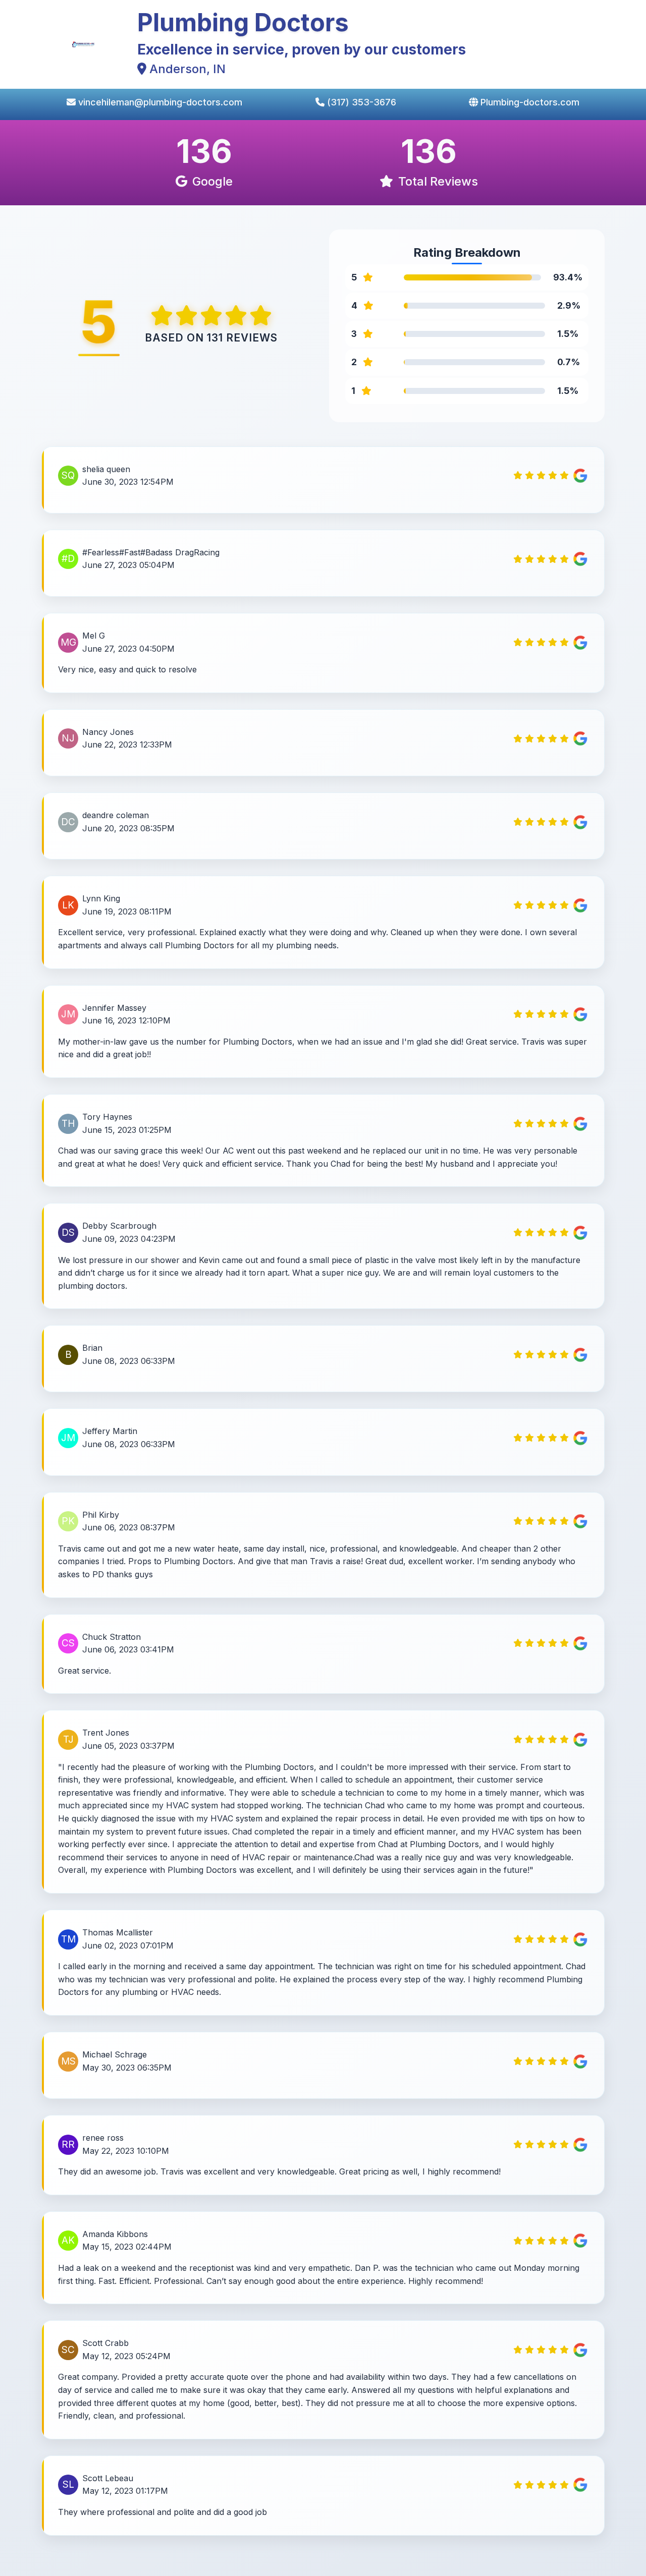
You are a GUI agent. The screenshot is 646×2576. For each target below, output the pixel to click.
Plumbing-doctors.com (529, 102)
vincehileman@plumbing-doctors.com (159, 102)
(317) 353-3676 (360, 102)
